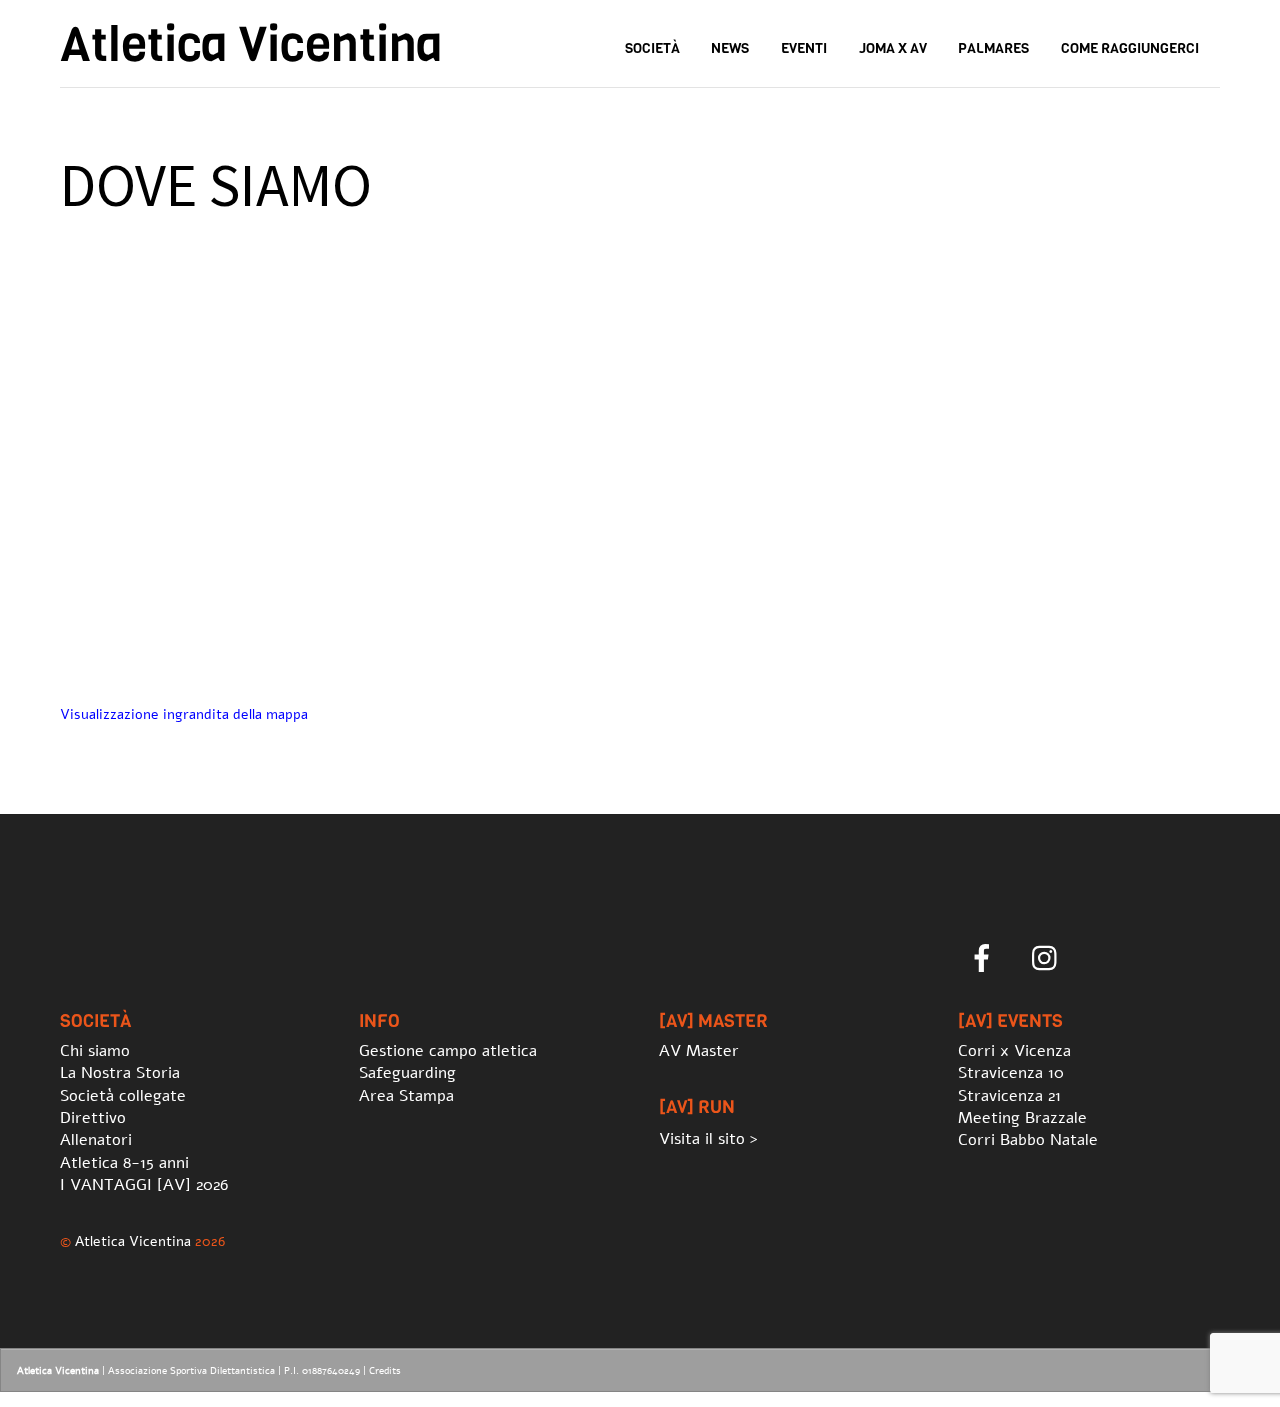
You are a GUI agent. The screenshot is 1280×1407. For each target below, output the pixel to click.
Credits (385, 1371)
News (730, 48)
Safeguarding (407, 1073)
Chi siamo (95, 1051)
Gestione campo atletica (448, 1051)
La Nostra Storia (120, 1073)
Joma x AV (893, 48)
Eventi (804, 48)
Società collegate (123, 1096)
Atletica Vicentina (133, 1241)
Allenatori (96, 1140)
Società (652, 48)
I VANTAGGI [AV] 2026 (144, 1185)
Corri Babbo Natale (1028, 1140)
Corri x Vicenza (1014, 1051)
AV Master (699, 1051)
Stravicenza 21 (1009, 1096)
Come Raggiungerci (1130, 48)
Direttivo (93, 1118)
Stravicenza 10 (1011, 1073)
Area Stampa (406, 1096)
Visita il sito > (708, 1139)
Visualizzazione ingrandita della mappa (184, 714)
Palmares (993, 48)
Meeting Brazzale (1022, 1118)
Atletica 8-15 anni (124, 1163)
